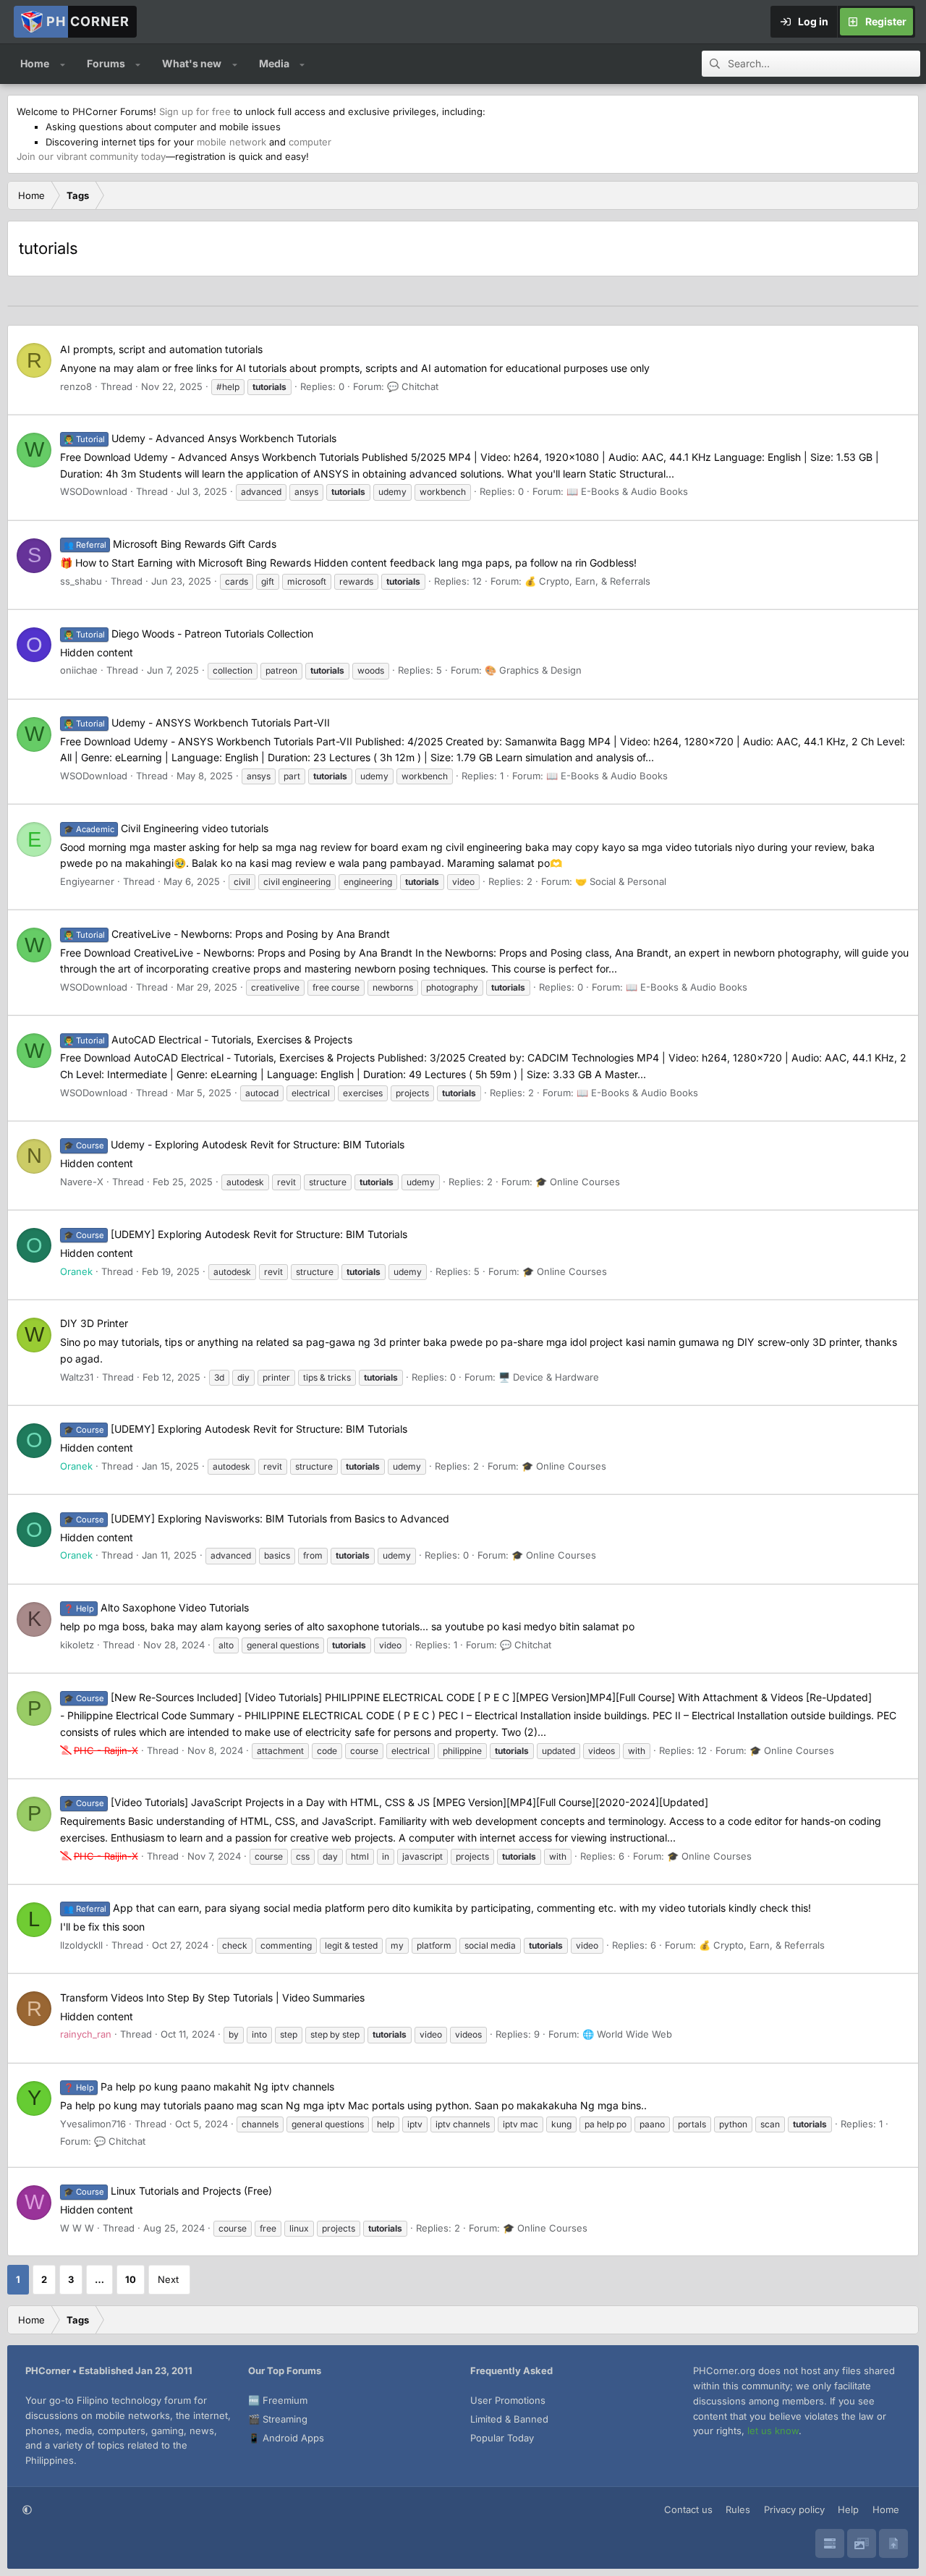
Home (35, 63)
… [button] (99, 2279)
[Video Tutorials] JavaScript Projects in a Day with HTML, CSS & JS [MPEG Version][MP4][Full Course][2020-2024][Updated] (386, 1802)
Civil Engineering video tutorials (166, 828)
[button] (63, 64)
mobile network (231, 142)
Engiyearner (87, 881)
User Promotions (508, 2400)
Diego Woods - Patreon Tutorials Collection (188, 634)
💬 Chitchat (413, 386)
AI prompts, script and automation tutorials (161, 349)
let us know (773, 2431)
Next (168, 2279)
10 (131, 2279)
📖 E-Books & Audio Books (627, 491)
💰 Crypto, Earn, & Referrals (587, 581)
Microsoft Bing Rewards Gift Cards (170, 544)
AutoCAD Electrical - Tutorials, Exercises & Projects (208, 1039)
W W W (77, 2228)
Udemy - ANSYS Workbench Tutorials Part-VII (197, 723)
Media (274, 63)
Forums (106, 63)
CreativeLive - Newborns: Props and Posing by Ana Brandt (227, 934)
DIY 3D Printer (94, 1323)
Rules (738, 2509)
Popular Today (502, 2438)
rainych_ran (86, 2034)
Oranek (76, 1271)
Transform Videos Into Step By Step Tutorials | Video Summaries (212, 1997)
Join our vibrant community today (91, 156)
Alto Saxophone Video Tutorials (156, 1607)
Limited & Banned (509, 2419)
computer (310, 142)
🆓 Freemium (278, 2400)
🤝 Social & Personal (621, 881)
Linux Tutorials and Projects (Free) (168, 2191)
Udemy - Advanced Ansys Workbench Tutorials (200, 438)
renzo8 (76, 386)
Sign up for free (195, 111)
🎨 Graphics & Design (533, 670)
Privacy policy (794, 2509)
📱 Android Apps (286, 2438)
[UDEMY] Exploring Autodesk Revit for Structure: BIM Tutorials (235, 1234)
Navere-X (82, 1182)
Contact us (688, 2509)
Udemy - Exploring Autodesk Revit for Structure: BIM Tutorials (234, 1144)
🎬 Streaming (278, 2419)
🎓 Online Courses (578, 1182)
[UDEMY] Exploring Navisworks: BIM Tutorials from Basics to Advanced (256, 1518)
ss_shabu (81, 581)
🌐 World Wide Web (627, 2034)
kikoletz (77, 1645)
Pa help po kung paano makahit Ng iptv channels (199, 2086)
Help (848, 2509)
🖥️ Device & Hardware (549, 1377)
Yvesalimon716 (93, 2124)
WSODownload (94, 491)
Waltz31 (77, 1377)
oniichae (79, 670)
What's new (192, 63)
